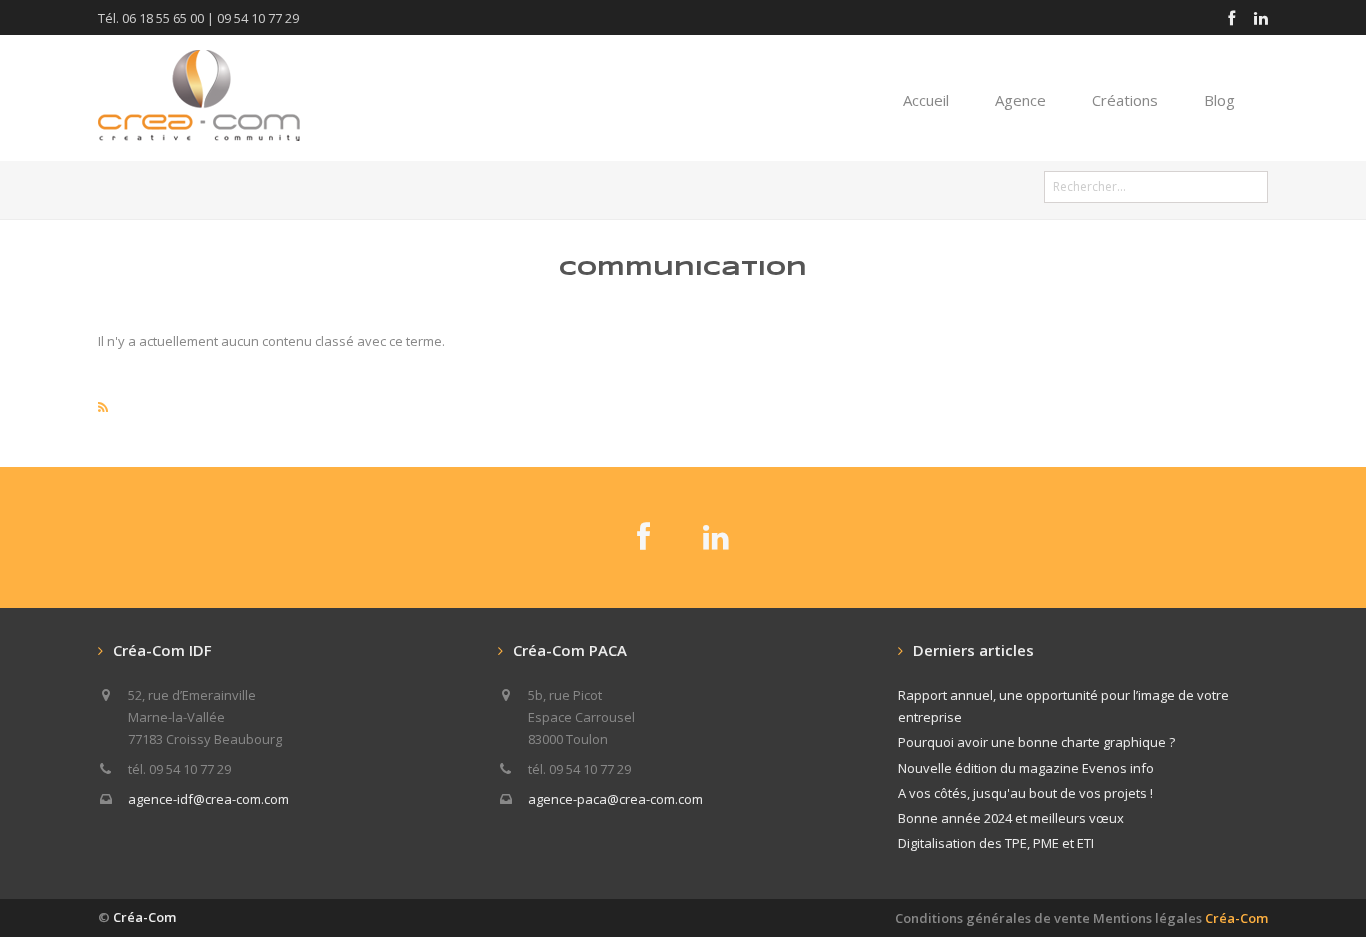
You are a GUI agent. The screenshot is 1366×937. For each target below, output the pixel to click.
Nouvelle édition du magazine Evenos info (1026, 768)
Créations (1125, 100)
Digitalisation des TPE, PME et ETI (996, 843)
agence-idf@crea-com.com (208, 799)
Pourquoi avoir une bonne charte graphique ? (1036, 742)
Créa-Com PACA (570, 650)
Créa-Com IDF (162, 650)
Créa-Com (144, 917)
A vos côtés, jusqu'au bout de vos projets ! (1025, 793)
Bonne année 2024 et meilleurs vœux (1011, 818)
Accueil (926, 100)
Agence (1020, 100)
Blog (1219, 100)
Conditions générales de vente (992, 918)
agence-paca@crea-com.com (615, 799)
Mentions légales (1180, 918)
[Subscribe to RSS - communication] (103, 407)
